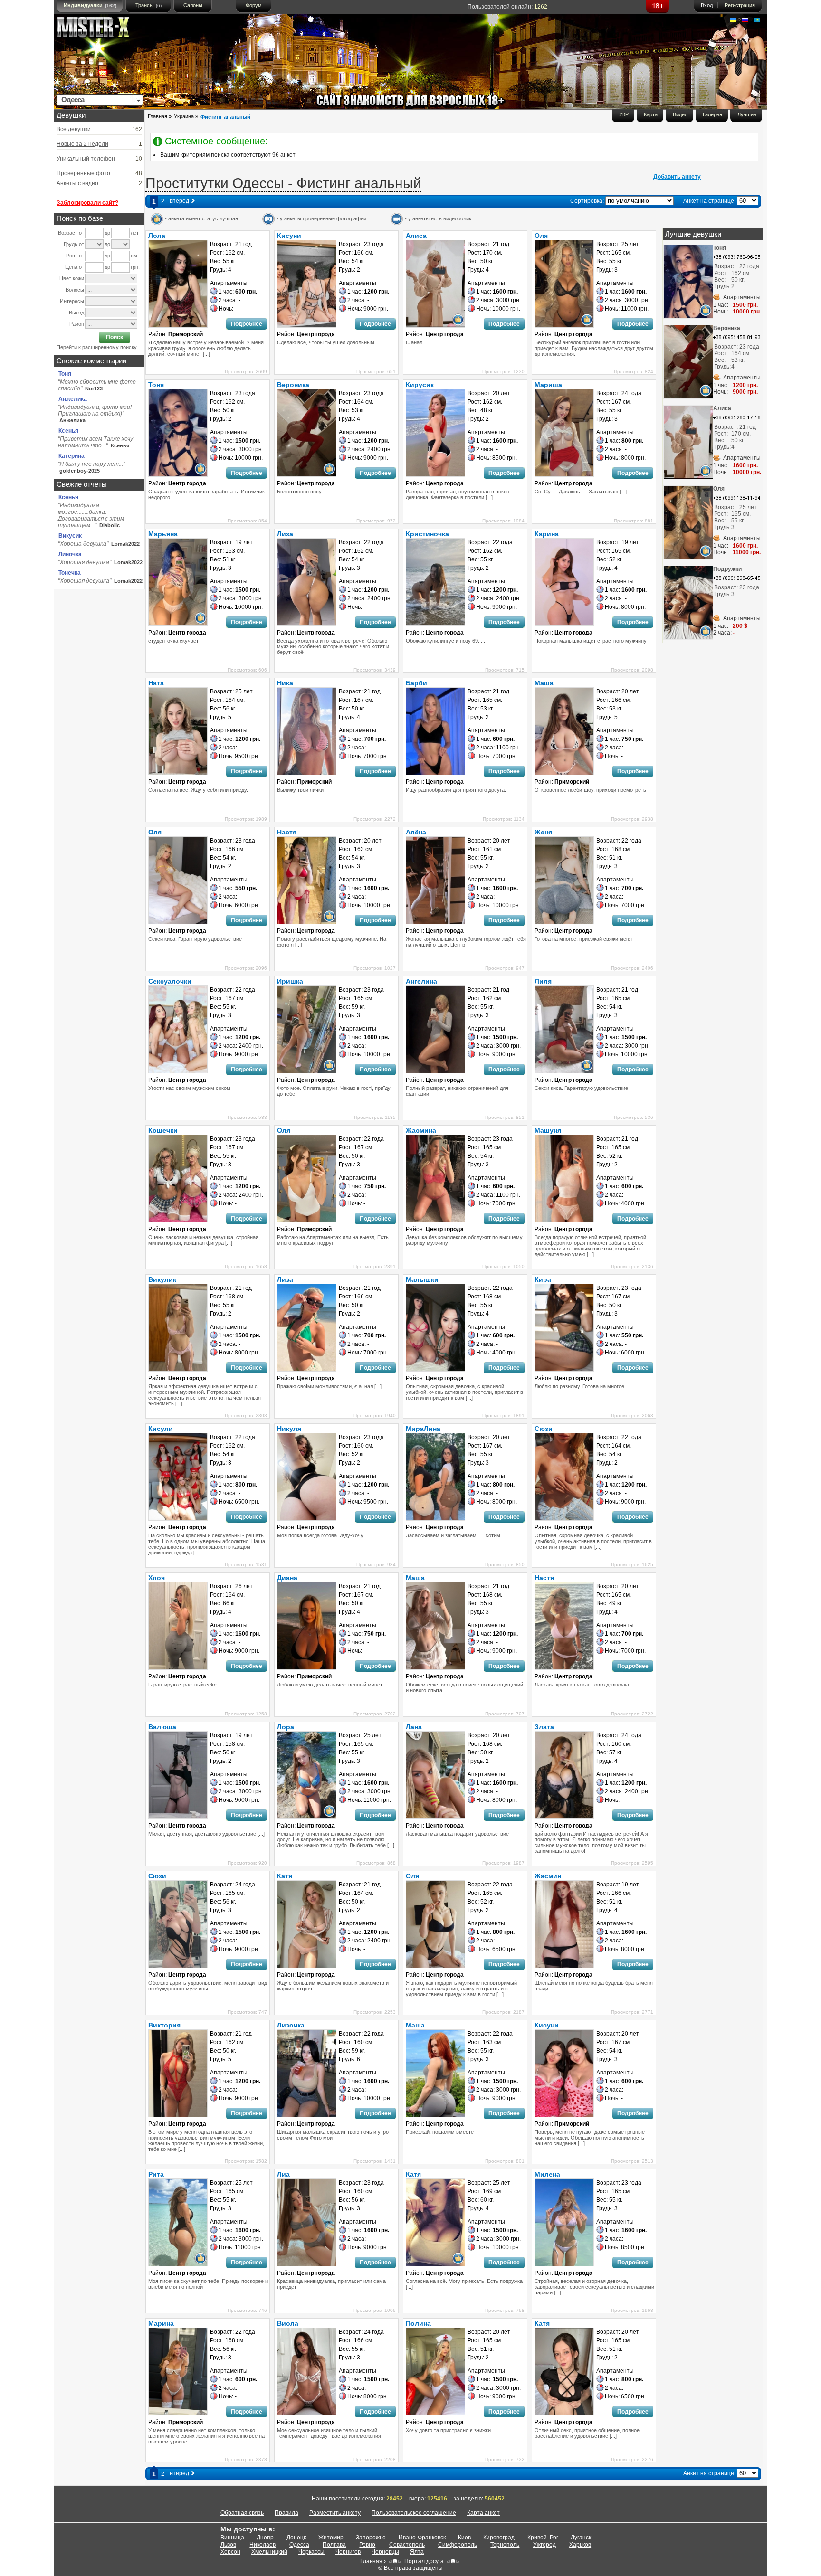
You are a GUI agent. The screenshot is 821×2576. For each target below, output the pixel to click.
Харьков (580, 2545)
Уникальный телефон (86, 159)
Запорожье (371, 2538)
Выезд (76, 313)
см (134, 256)
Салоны (193, 5)
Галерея (712, 114)
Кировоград (499, 2538)
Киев (464, 2538)
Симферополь (458, 2545)
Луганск (581, 2538)
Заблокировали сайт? (87, 203)
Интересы (72, 301)
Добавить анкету (677, 177)
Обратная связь (242, 2513)
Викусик (70, 536)
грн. (135, 267)
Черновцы (385, 2552)
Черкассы (311, 2552)
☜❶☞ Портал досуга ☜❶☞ (424, 2561)
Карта (651, 114)
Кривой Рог (543, 2538)
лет (135, 233)
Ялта (417, 2552)
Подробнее (247, 324)
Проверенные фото (83, 173)
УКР (624, 114)
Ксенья (68, 431)
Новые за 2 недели (82, 144)
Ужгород (544, 2545)
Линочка (70, 554)
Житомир (331, 2538)
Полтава (334, 2545)
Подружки (727, 569)
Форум (254, 5)
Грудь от (74, 244)
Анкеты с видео (77, 183)
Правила (286, 2513)
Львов (228, 2545)
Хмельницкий (269, 2552)
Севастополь (407, 2545)
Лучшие (747, 114)
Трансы (148, 5)
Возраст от (71, 233)
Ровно (367, 2545)
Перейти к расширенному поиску (97, 347)
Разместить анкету (335, 2513)
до (107, 233)
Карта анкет (483, 2513)
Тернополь (505, 2545)
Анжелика (73, 399)
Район (77, 324)
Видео (680, 114)
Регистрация (740, 5)
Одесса (299, 2545)
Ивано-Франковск (422, 2538)
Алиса (722, 408)
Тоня (65, 374)
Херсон (230, 2552)
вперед (180, 201)
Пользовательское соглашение (414, 2513)
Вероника (727, 328)
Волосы (75, 290)
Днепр (265, 2538)
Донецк (296, 2538)
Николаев (263, 2545)
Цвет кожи (72, 278)
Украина (184, 116)
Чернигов (348, 2552)
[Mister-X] (103, 29)
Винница (232, 2538)
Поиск (115, 337)
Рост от (75, 256)
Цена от (75, 267)
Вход (707, 5)
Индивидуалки (90, 5)
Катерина (72, 456)
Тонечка (70, 573)
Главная (158, 116)
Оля (719, 489)
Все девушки (74, 129)
